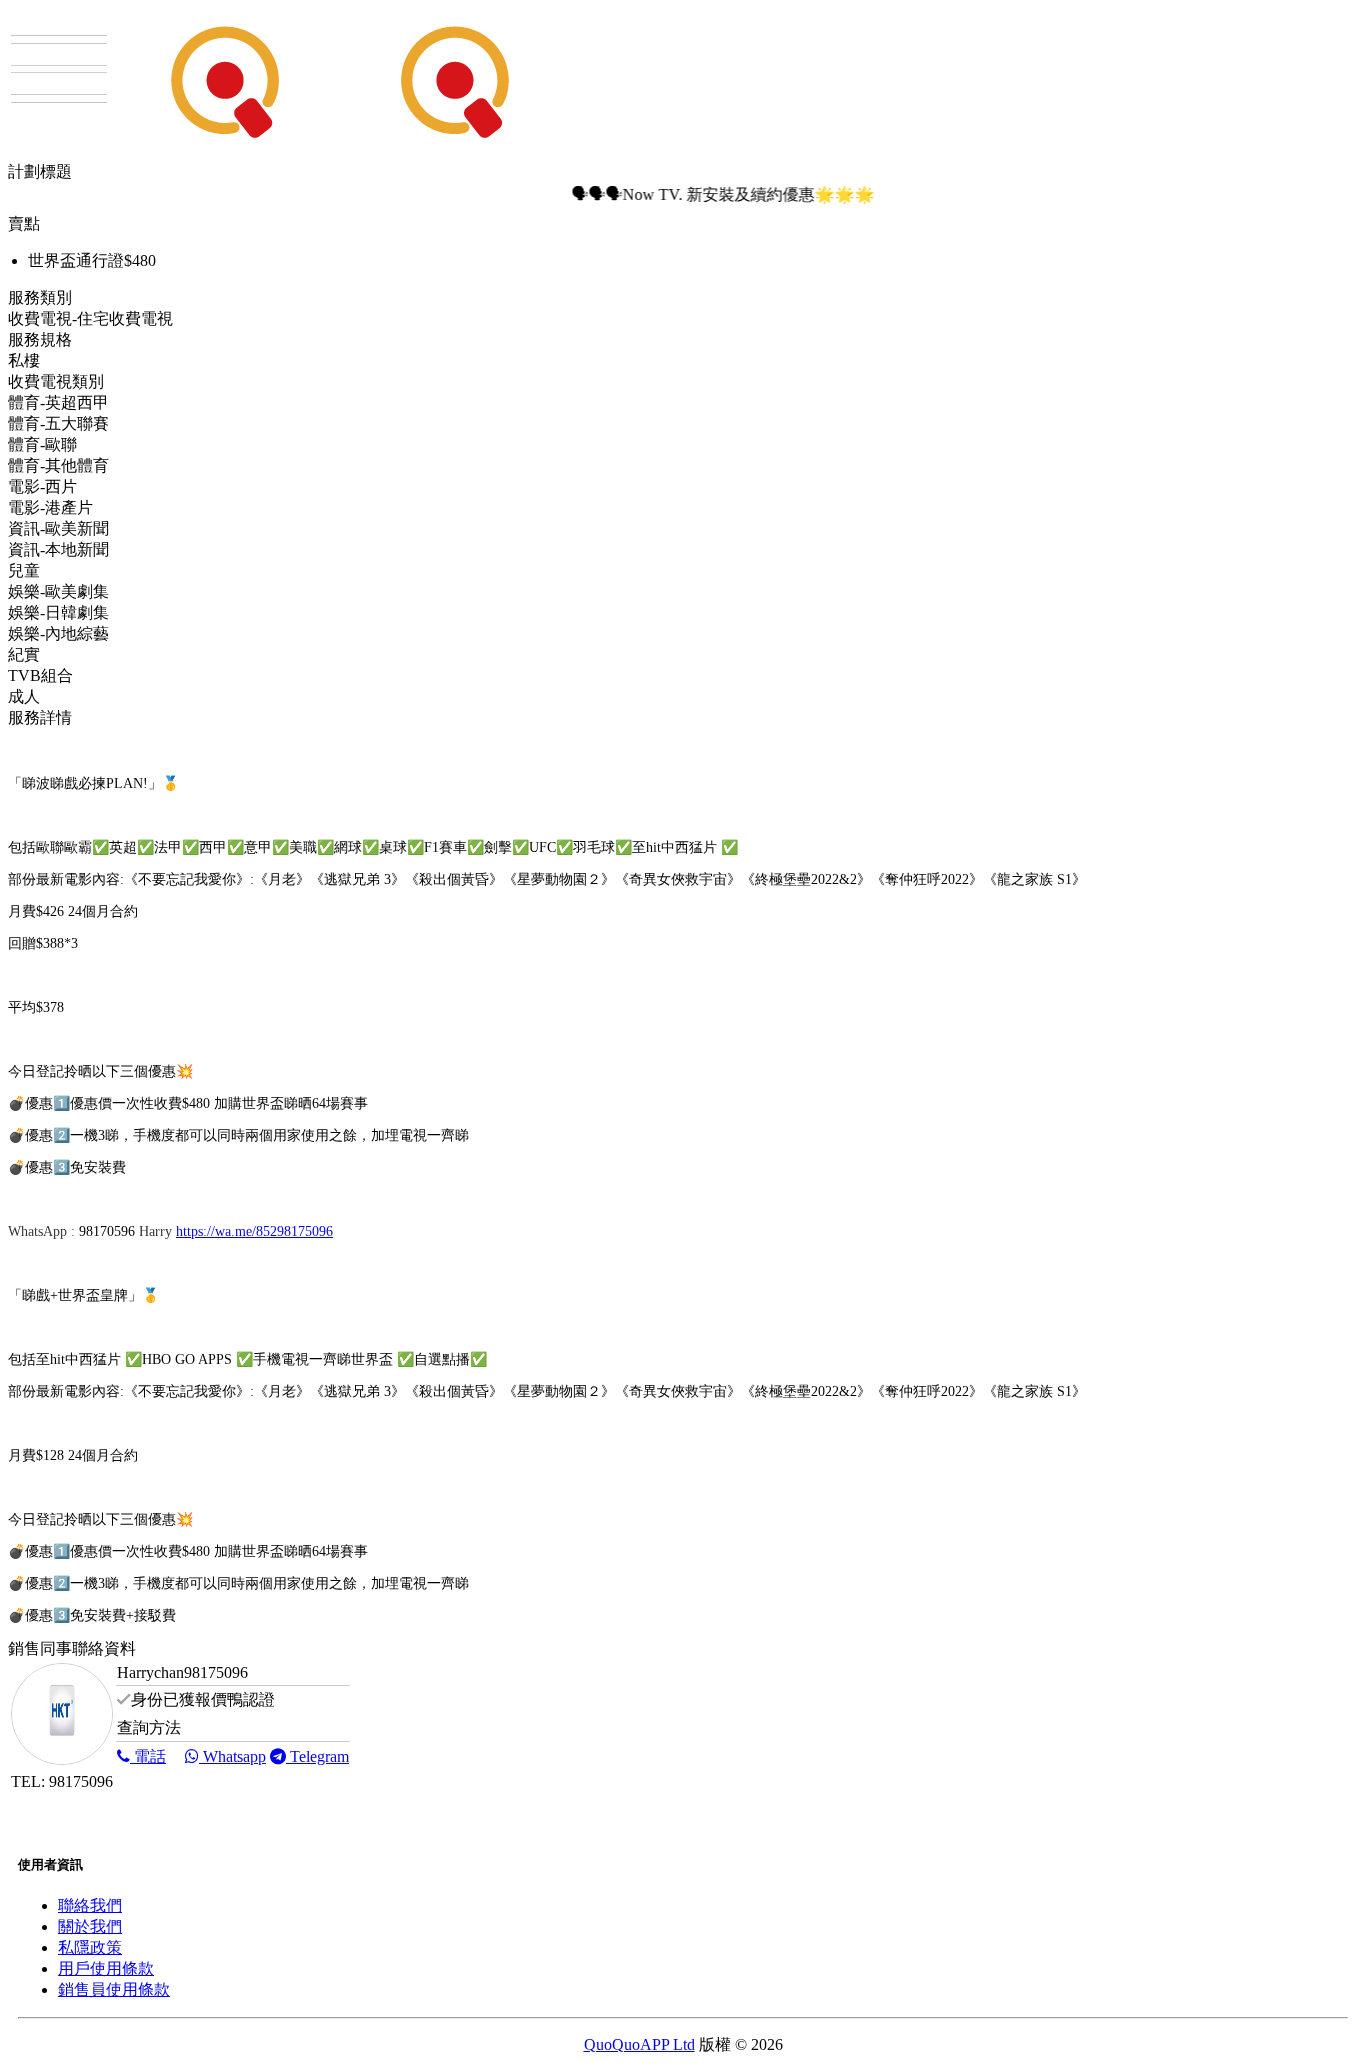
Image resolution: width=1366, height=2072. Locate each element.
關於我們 (90, 1926)
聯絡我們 (90, 1905)
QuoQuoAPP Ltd (639, 2044)
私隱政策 (90, 1947)
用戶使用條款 (106, 1968)
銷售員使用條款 (114, 1989)
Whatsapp (232, 1756)
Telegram (317, 1756)
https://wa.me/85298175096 (254, 1231)
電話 (148, 1756)
